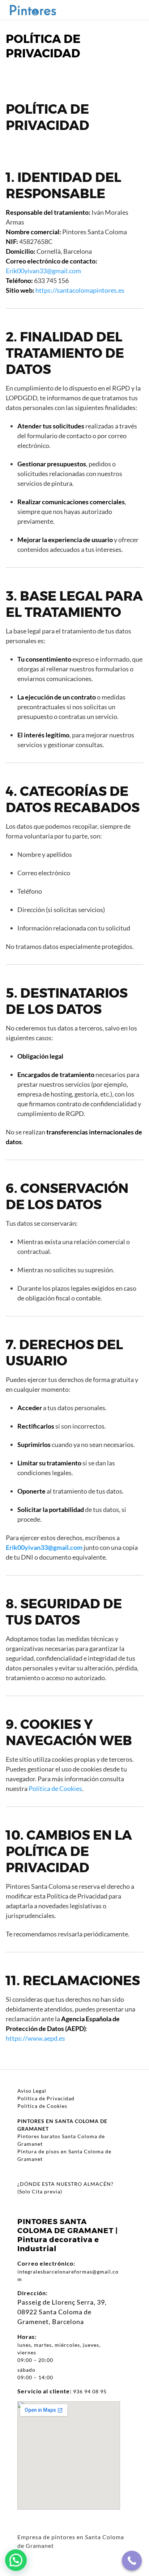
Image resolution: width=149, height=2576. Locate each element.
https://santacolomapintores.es (80, 290)
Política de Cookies (55, 1788)
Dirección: (33, 2293)
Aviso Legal (32, 2091)
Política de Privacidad (46, 2098)
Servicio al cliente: (44, 2391)
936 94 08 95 (90, 2391)
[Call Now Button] (132, 2561)
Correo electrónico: (46, 2263)
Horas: (27, 2337)
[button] (16, 2560)
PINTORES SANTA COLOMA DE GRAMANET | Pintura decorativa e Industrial (68, 2235)
